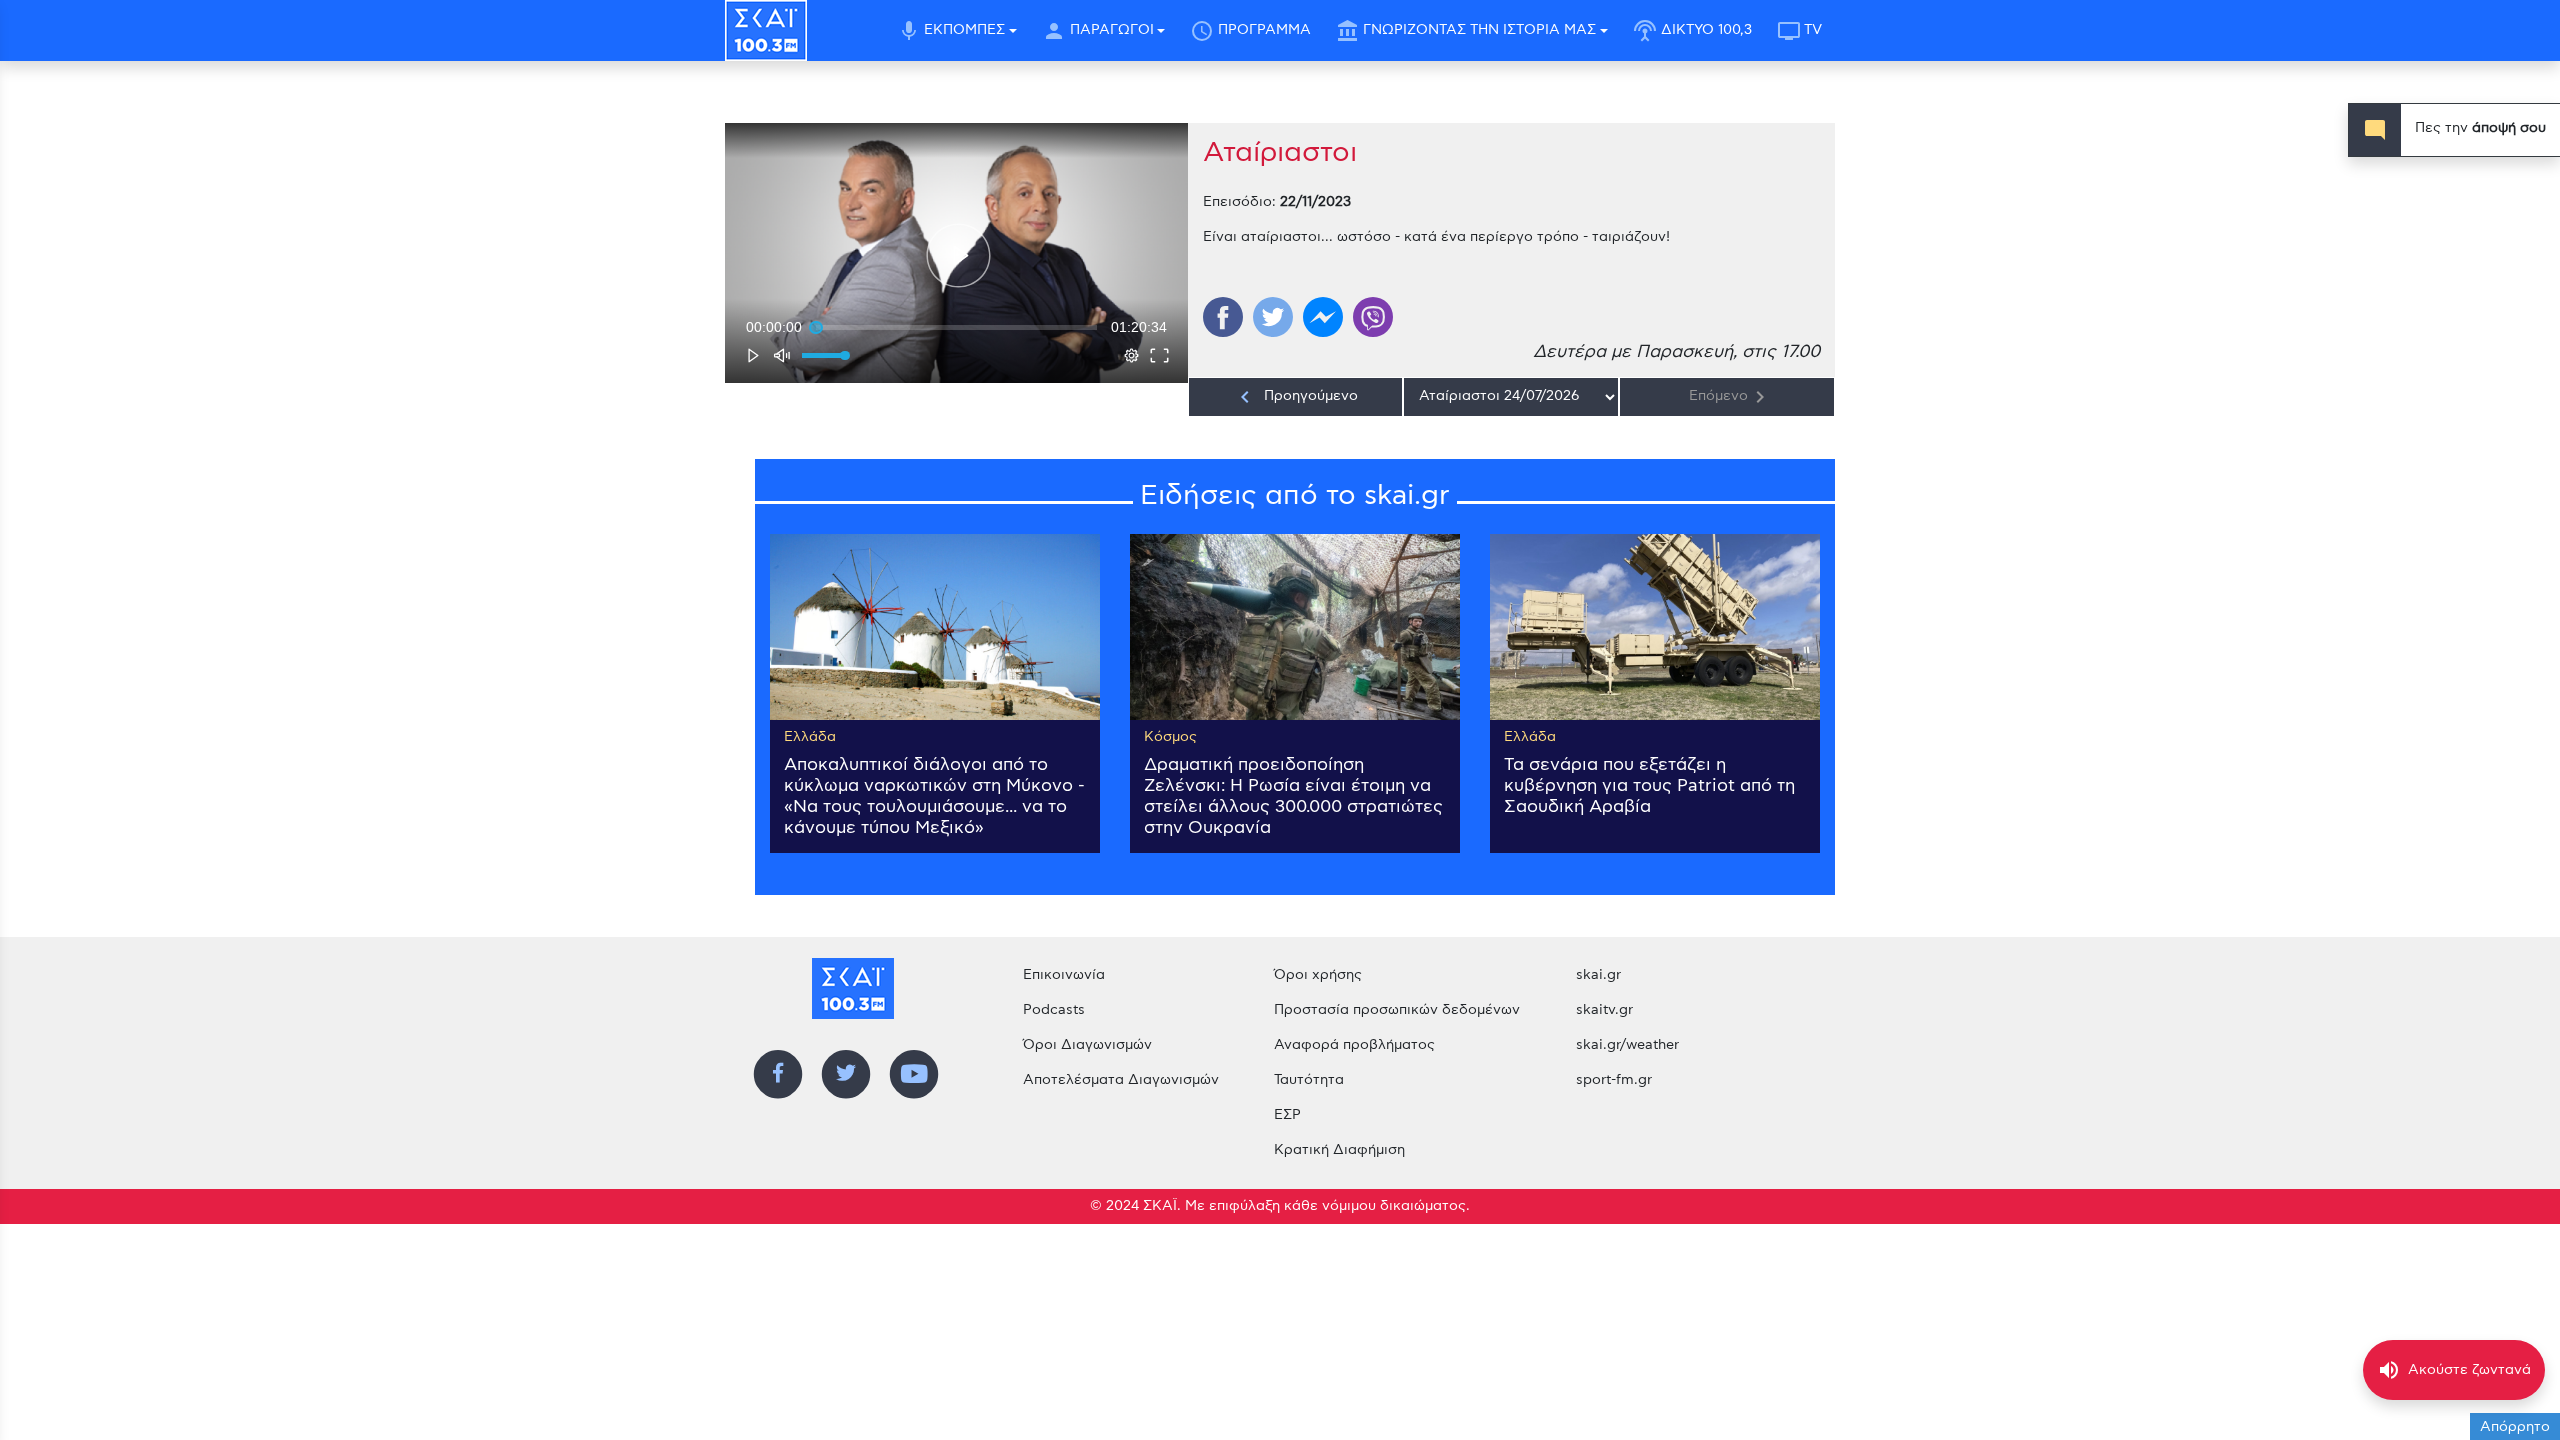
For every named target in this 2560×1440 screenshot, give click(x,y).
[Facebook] (1223, 317)
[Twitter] (1273, 317)
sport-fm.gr (1614, 1080)
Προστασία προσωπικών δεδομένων (1397, 1010)
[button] (958, 255)
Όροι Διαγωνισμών (1087, 1045)
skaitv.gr (1604, 1010)
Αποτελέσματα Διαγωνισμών (1121, 1080)
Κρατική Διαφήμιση (1339, 1150)
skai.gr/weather (1627, 1045)
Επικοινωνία (1064, 975)
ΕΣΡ (1287, 1115)
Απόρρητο (2515, 1427)
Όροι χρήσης (1318, 975)
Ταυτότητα (1309, 1080)
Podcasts (1054, 1010)
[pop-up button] (1132, 355)
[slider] (956, 327)
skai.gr (1598, 975)
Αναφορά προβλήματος (1354, 1045)
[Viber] (1373, 317)
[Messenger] (1323, 317)
